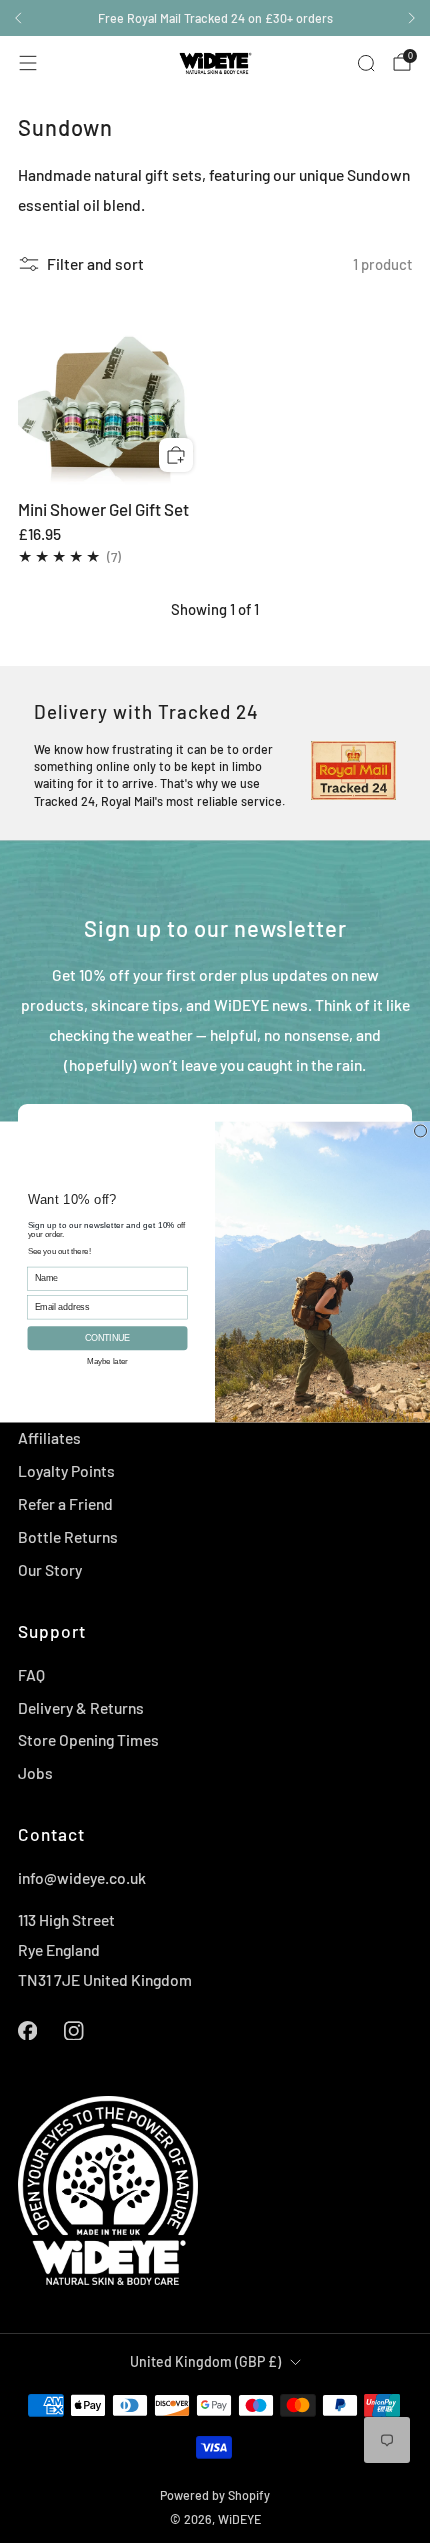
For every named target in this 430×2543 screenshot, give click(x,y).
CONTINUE (107, 1337)
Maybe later (107, 1359)
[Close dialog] (421, 1130)
